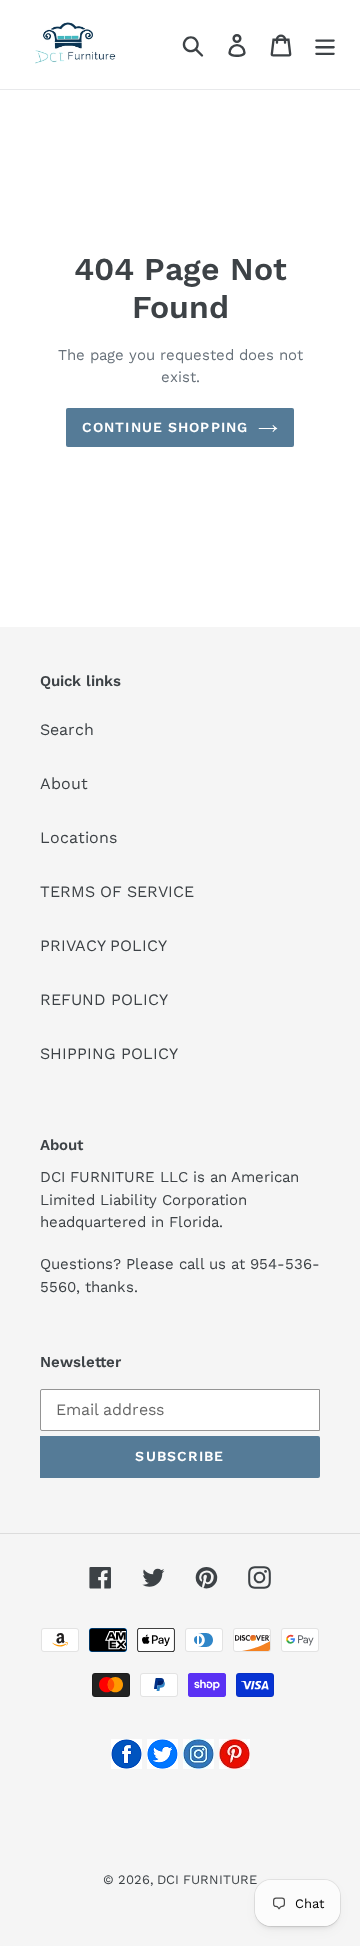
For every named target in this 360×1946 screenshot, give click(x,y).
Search (67, 729)
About (64, 783)
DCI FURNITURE (207, 1879)
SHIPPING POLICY (109, 1053)
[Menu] (325, 44)
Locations (78, 837)
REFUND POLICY (104, 999)
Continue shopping (165, 427)
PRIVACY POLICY (103, 945)
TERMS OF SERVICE (117, 891)
